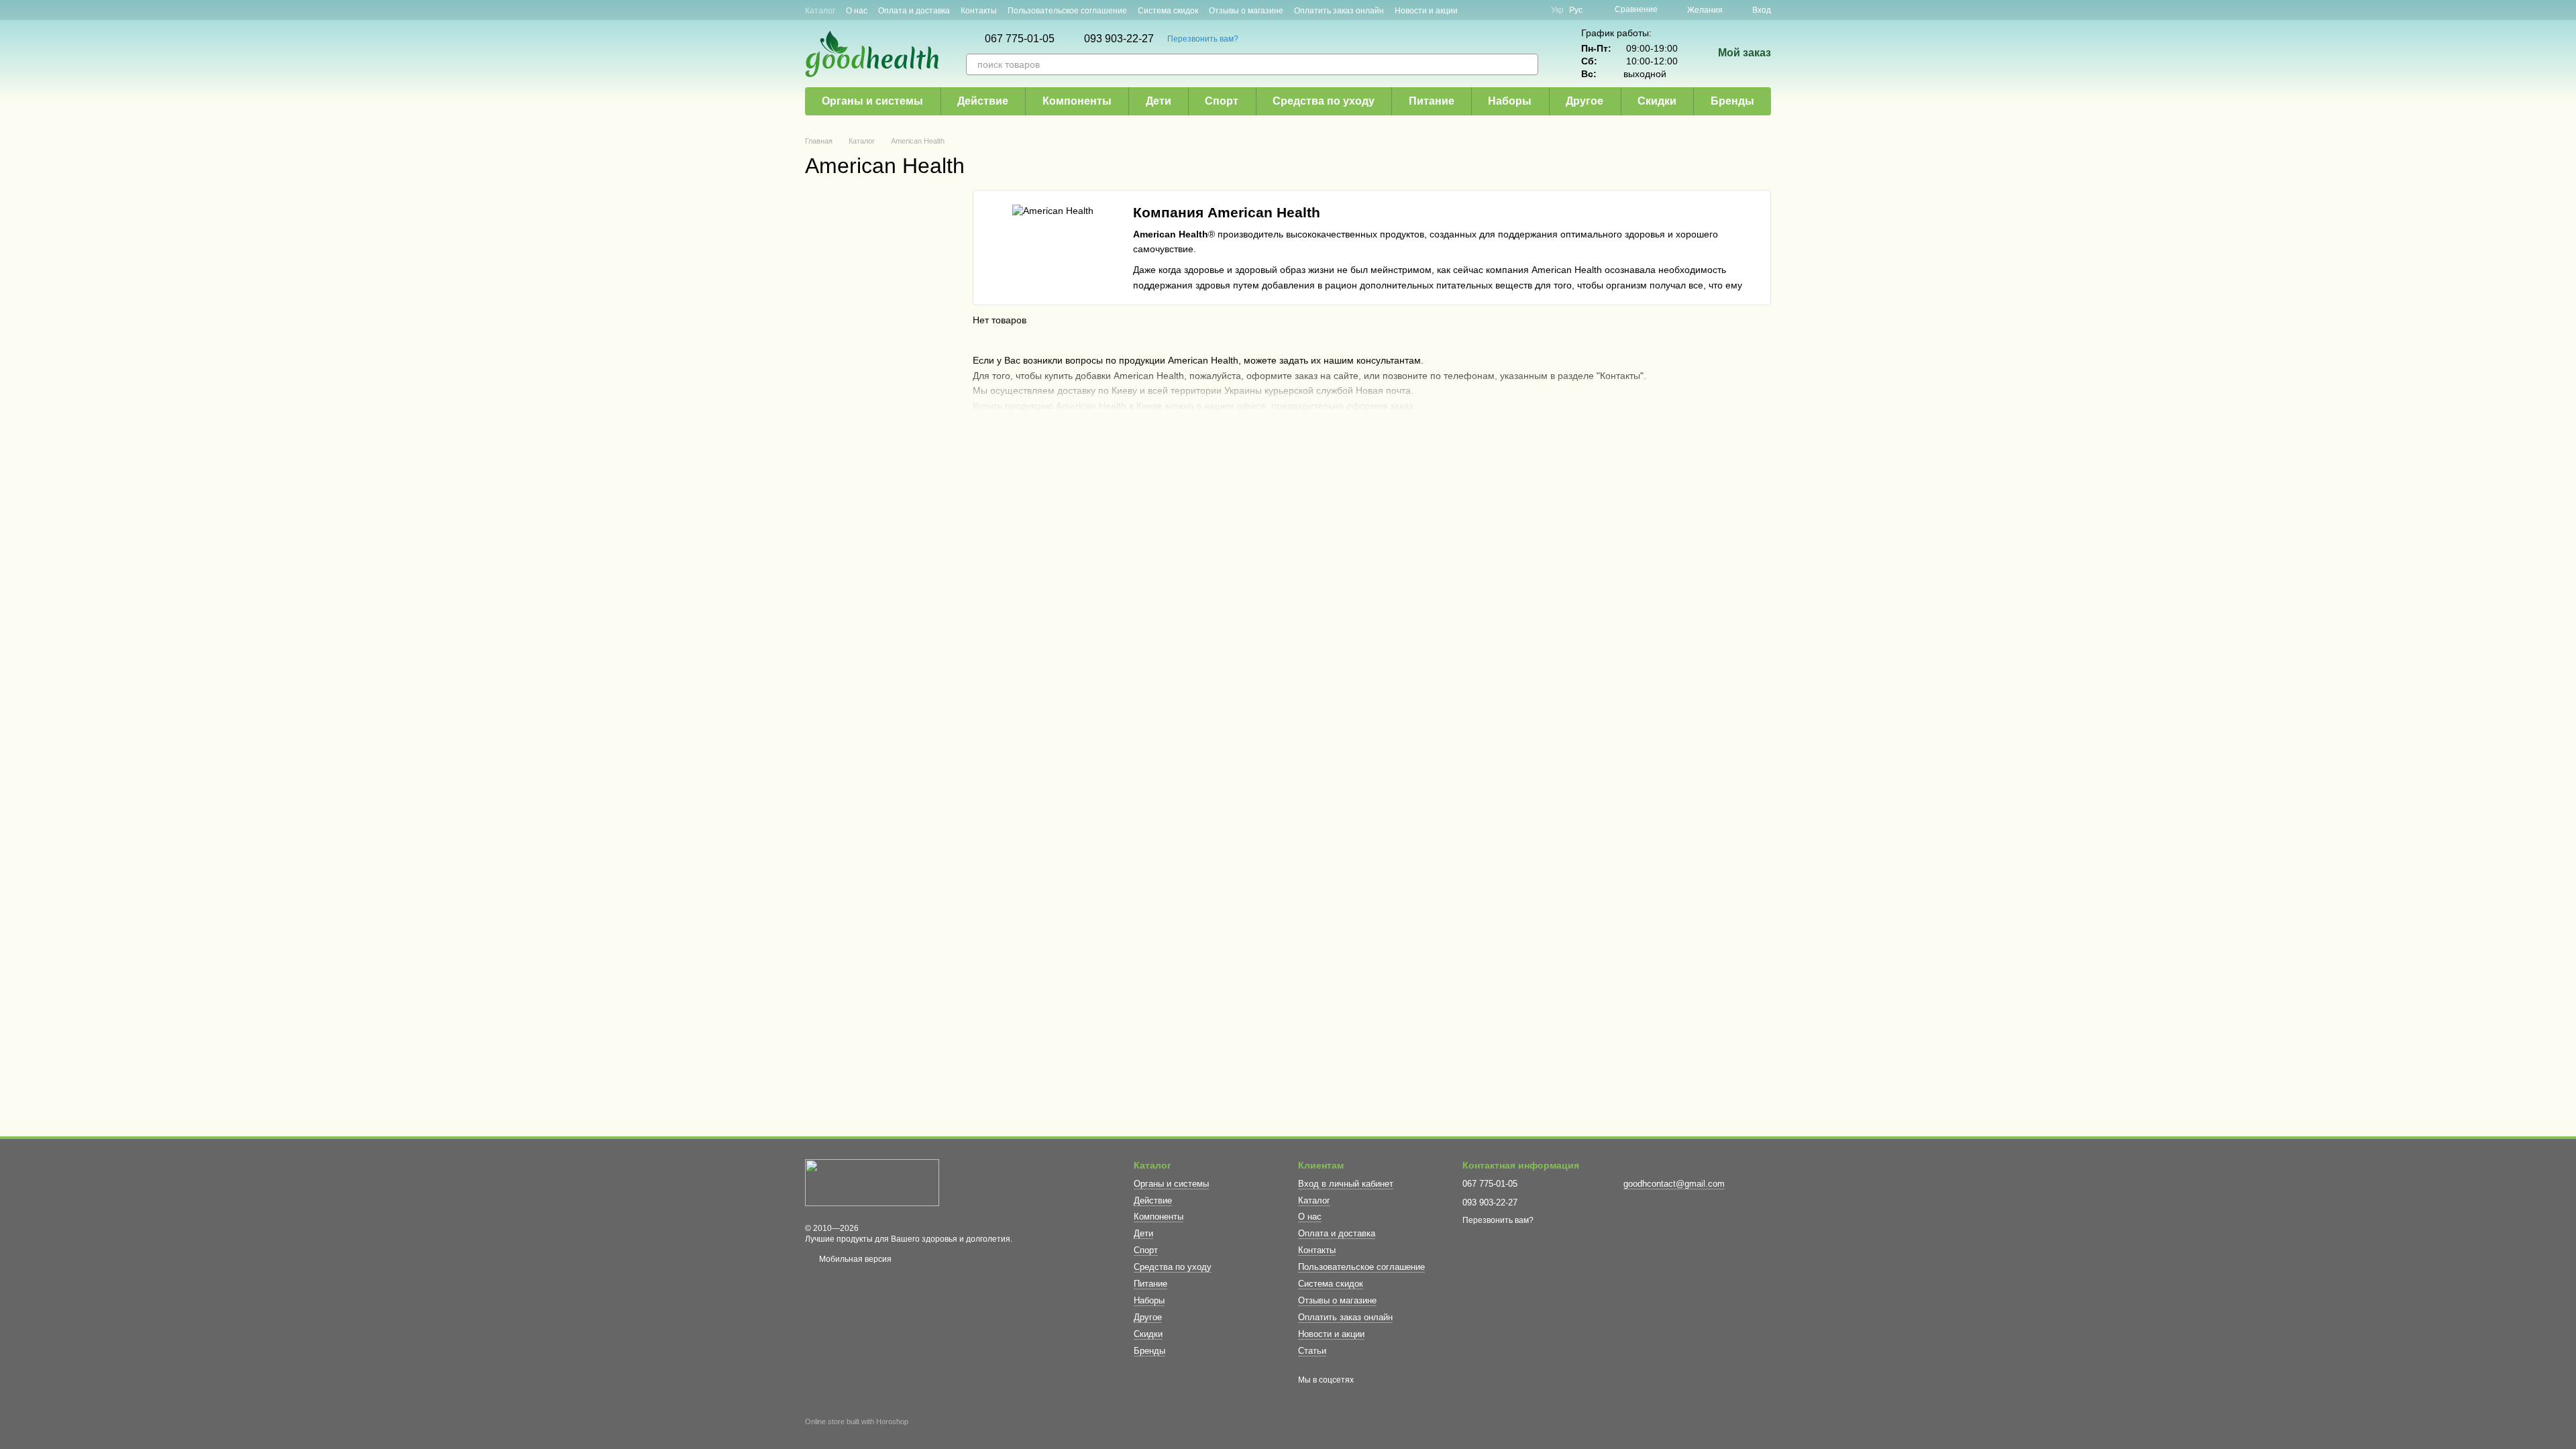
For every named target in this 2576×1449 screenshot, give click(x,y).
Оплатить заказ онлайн (1339, 11)
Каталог (820, 11)
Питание (1432, 101)
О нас (857, 11)
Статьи (1312, 1351)
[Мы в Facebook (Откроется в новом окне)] (1500, 10)
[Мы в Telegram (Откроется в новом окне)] (1532, 10)
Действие (983, 101)
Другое (1585, 101)
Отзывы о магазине (1246, 11)
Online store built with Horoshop (857, 1421)
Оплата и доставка (914, 11)
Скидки (1657, 101)
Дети (1159, 101)
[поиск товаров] (1527, 64)
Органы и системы (872, 101)
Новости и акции (1426, 11)
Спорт (1222, 101)
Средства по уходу (1324, 101)
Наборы (1510, 101)
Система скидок (1168, 11)
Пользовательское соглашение (1067, 11)
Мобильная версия (854, 1259)
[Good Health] (872, 1183)
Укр (1557, 10)
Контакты (979, 11)
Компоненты (1077, 101)
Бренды (1732, 101)
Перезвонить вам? (1203, 39)
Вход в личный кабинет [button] (1346, 1184)
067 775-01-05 (1020, 39)
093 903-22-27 (1119, 39)
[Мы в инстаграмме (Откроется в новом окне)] (1516, 10)
